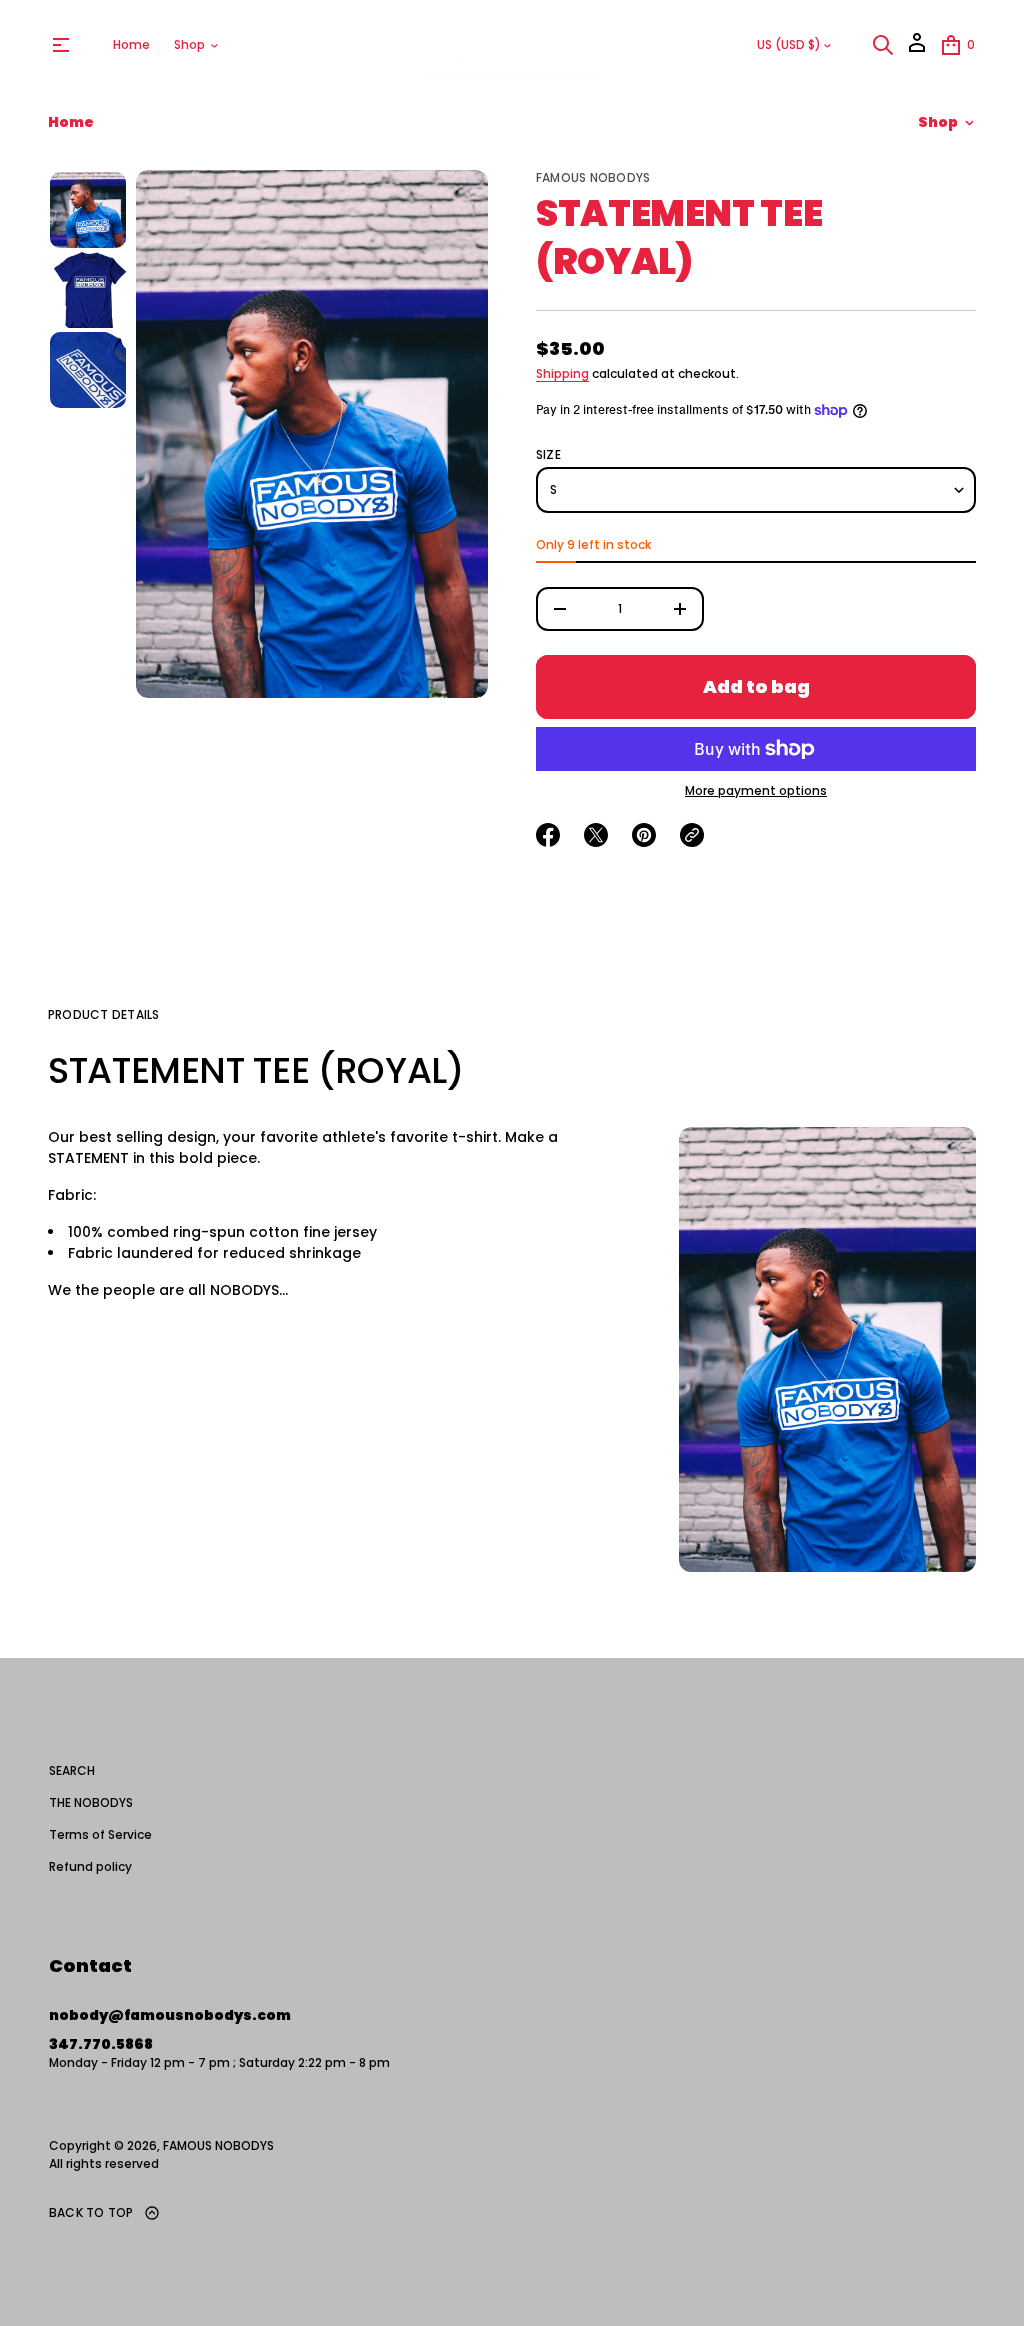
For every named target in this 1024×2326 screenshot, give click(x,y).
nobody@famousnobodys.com (170, 2015)
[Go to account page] (917, 49)
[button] (883, 45)
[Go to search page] (883, 45)
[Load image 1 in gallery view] (88, 210)
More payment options (756, 791)
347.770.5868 (101, 2044)
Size (548, 455)
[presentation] (312, 434)
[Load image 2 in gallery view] (88, 290)
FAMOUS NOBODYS (593, 177)
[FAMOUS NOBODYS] (512, 45)
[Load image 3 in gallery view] (88, 370)
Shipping (562, 373)
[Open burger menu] (61, 45)
